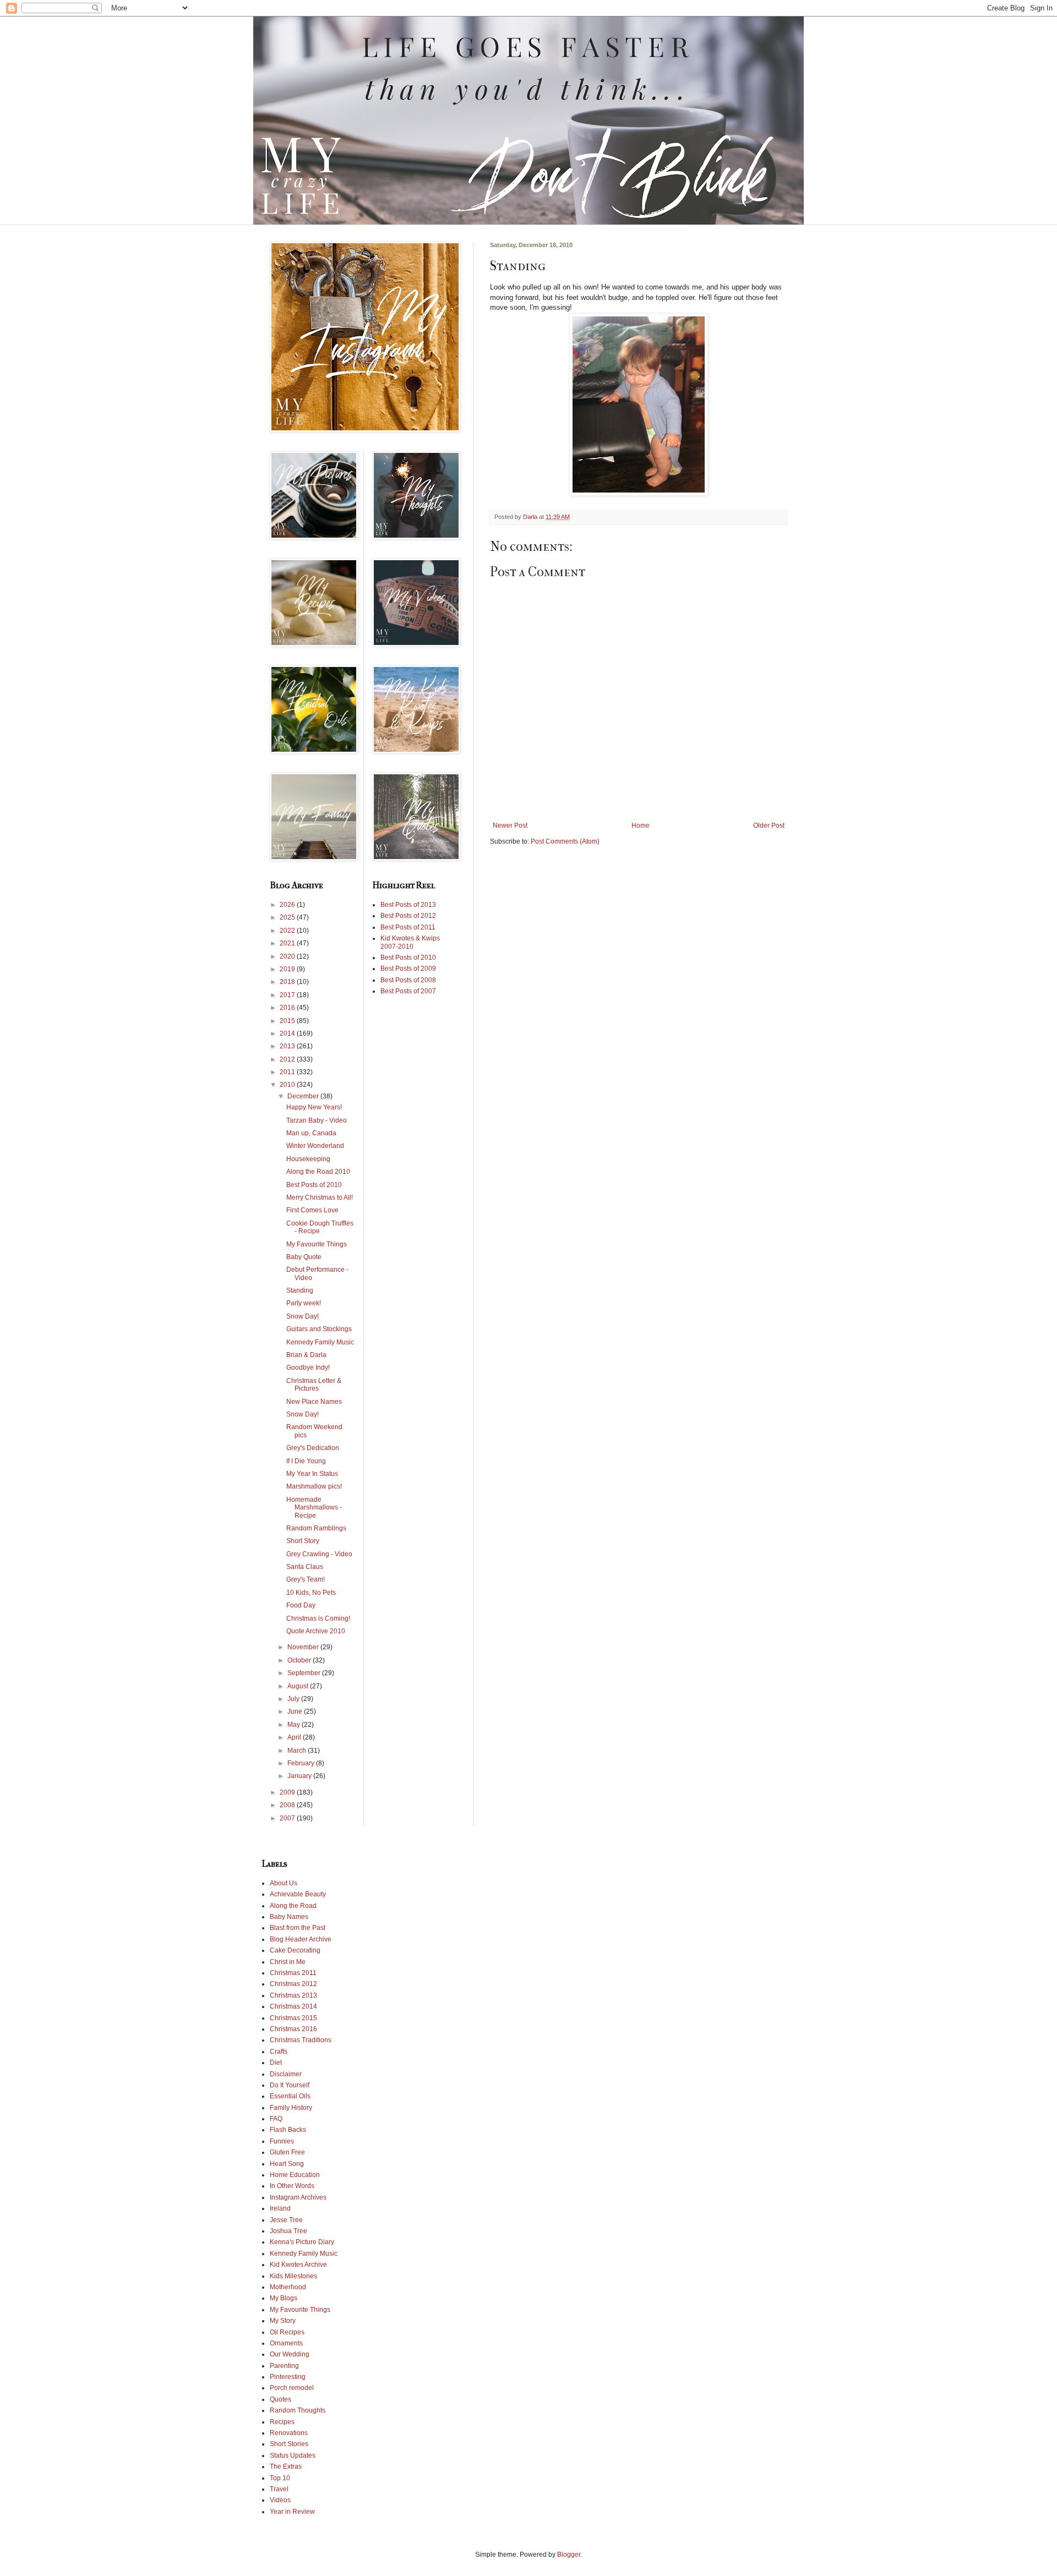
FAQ (276, 2119)
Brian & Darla (306, 1355)
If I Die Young (306, 1461)
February (302, 1763)
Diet (276, 2063)
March (298, 1751)
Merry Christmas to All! (320, 1197)
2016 (288, 1008)
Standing (300, 1290)
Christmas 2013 (293, 1995)
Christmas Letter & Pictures (314, 1385)
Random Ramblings (316, 1528)
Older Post (769, 825)
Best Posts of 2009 (408, 969)
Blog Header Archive (301, 1939)
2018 (288, 982)
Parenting (284, 2366)
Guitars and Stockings (319, 1329)
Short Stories (289, 2444)
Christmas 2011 (293, 1973)
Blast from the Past (298, 1928)
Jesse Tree (286, 2220)
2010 (288, 1085)
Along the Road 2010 (318, 1172)
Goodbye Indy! (308, 1368)
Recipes (282, 2422)
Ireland (280, 2208)
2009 (288, 1792)
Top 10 (280, 2478)
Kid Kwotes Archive (298, 2265)
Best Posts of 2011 (408, 927)
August (299, 1686)
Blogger (569, 2555)
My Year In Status (312, 1474)
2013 (288, 1046)
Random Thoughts (298, 2410)
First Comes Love (312, 1210)
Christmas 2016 (293, 2029)
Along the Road (293, 1906)
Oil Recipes (287, 2332)
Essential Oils (290, 2096)
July (294, 1699)
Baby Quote (304, 1257)
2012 (288, 1059)
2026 (288, 905)
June (296, 1711)
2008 (288, 1805)
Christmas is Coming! (318, 1618)
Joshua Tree (288, 2231)
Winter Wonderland (315, 1146)
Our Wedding (290, 2354)
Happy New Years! (314, 1107)
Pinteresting (288, 2377)
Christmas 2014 (293, 2006)
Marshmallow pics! (314, 1486)
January (300, 1776)
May (295, 1725)
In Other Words (292, 2186)
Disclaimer (286, 2074)
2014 (288, 1033)
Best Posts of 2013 (408, 905)
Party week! (304, 1303)
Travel (279, 2489)
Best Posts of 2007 (408, 991)
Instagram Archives (298, 2197)
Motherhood (288, 2287)
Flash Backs (288, 2130)
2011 (288, 1072)
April (295, 1737)
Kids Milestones (293, 2276)
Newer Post (510, 825)
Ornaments (286, 2343)
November (304, 1647)
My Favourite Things (317, 1244)
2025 (288, 917)
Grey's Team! (306, 1579)
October (300, 1660)
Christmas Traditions (301, 2040)
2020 (288, 956)
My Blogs (284, 2298)
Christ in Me (288, 1962)
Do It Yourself (290, 2085)
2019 (288, 969)
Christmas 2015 (293, 2018)
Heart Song (287, 2164)
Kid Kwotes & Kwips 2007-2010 (410, 942)
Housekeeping (308, 1159)
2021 (288, 943)
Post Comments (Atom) (565, 841)
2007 (288, 1818)
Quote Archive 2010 (316, 1631)
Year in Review (292, 2512)
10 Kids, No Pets (311, 1593)
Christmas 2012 (293, 1984)
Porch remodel (292, 2388)
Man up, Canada (311, 1133)
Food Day (301, 1605)
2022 (288, 931)
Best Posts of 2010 (314, 1185)
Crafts (279, 2052)
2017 (288, 995)
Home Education (295, 2175)
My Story (283, 2321)
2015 (288, 1021)
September (305, 1673)
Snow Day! (303, 1316)
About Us (284, 1883)
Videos (280, 2500)
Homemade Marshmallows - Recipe (314, 1508)
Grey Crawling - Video (319, 1554)
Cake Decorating (295, 1950)
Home (641, 825)
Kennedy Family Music (320, 1342)
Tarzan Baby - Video (317, 1120)
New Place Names (314, 1402)
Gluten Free (287, 2152)
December (304, 1096)
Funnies (282, 2141)
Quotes (280, 2399)
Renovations (289, 2433)
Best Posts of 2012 (408, 916)
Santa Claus (305, 1567)
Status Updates (293, 2455)
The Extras (286, 2466)
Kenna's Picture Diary (302, 2242)
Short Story (303, 1541)
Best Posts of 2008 (408, 980)
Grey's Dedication (313, 1448)
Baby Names (289, 1917)
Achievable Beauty (298, 1894)
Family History (291, 2108)
